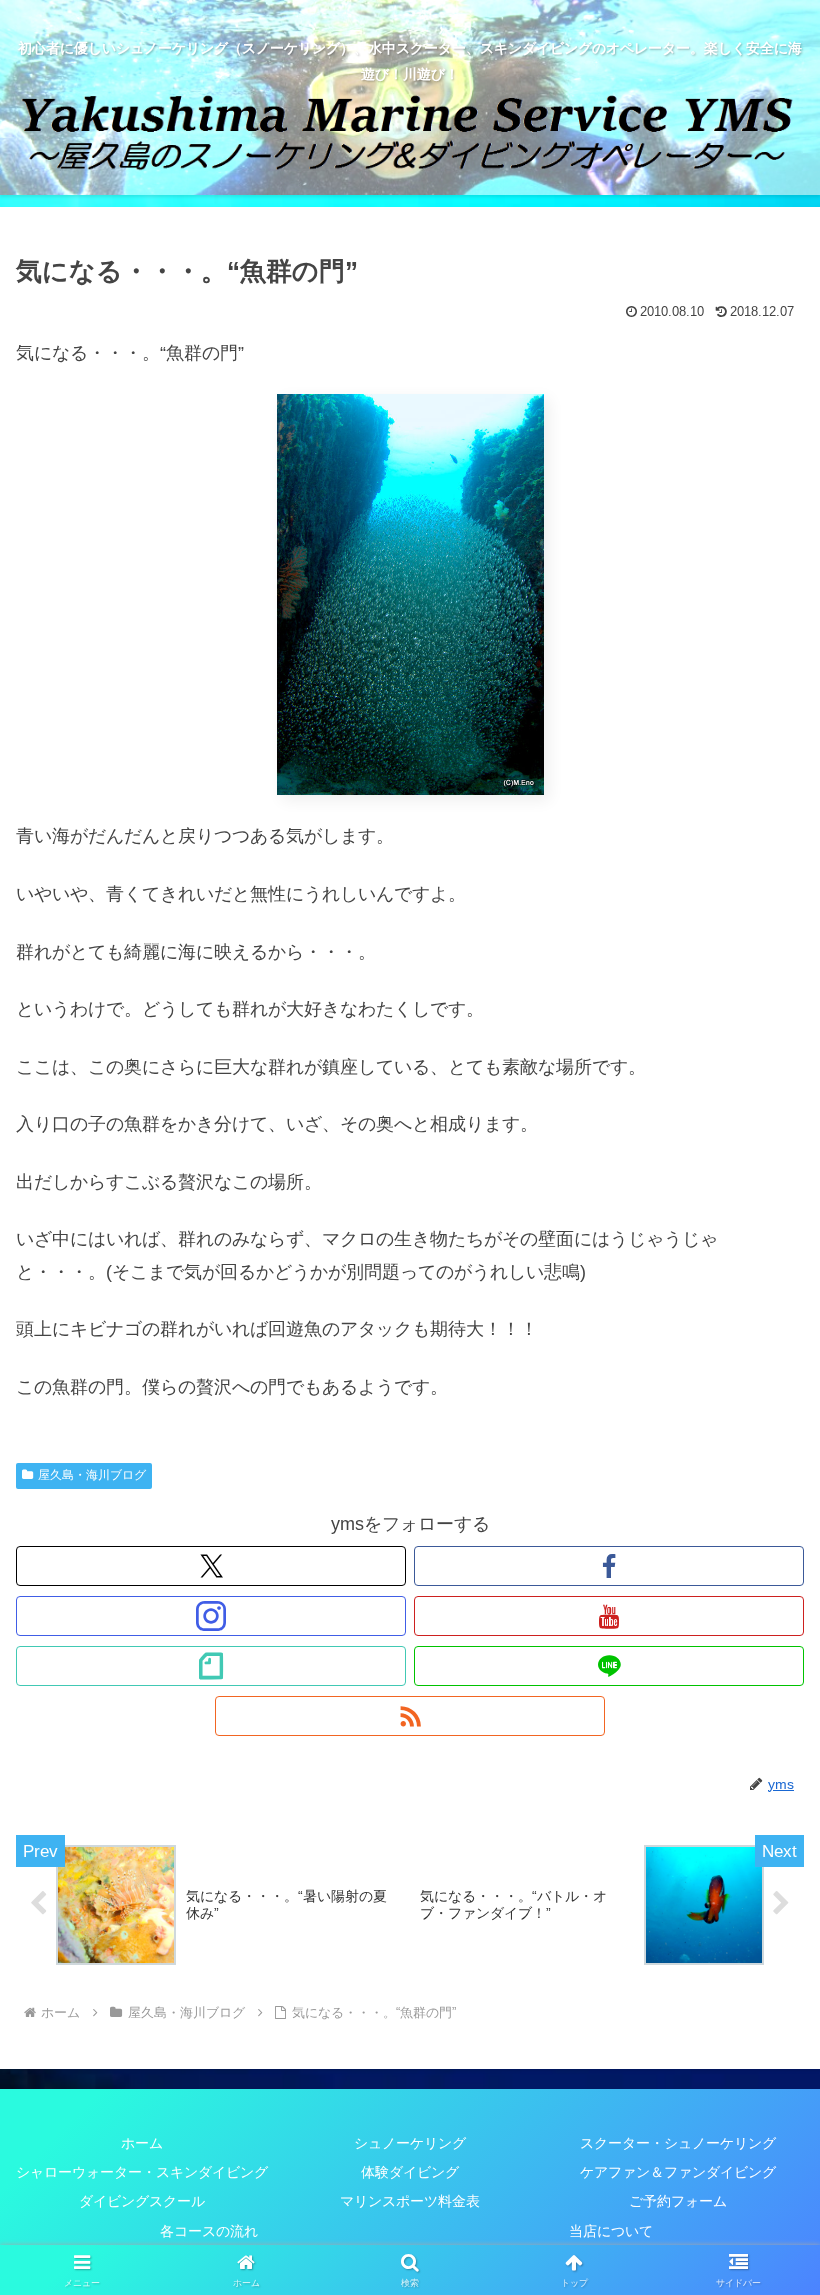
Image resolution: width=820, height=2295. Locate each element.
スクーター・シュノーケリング (678, 2143)
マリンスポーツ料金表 (410, 2201)
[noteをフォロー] (211, 1666)
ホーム (142, 2143)
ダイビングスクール (142, 2201)
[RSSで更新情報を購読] (410, 1716)
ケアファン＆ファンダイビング (678, 2172)
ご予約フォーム (678, 2201)
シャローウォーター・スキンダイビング (142, 2172)
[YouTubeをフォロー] (609, 1616)
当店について (611, 2231)
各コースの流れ (209, 2231)
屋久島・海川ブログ (92, 1475)
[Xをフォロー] (211, 1566)
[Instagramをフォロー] (211, 1616)
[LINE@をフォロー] (609, 1666)
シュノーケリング (410, 2143)
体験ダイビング (410, 2172)
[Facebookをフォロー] (609, 1566)
